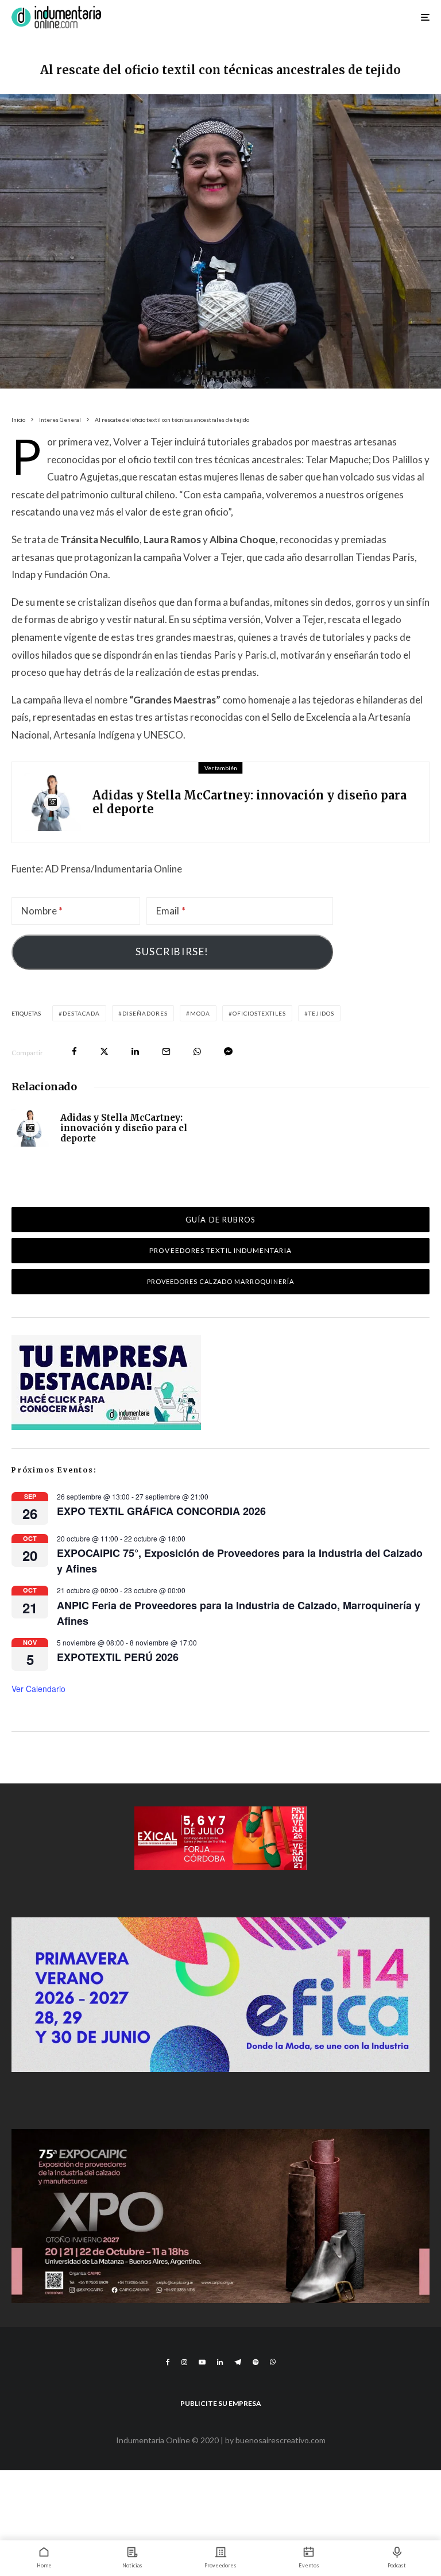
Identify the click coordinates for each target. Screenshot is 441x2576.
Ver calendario (38, 1689)
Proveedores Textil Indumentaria (220, 1250)
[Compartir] (74, 1051)
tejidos (321, 1013)
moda (200, 1013)
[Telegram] (238, 2362)
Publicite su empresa (221, 2403)
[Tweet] (104, 1051)
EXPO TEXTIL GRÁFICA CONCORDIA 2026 (161, 1511)
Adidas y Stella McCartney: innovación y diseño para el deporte (249, 802)
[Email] (166, 1051)
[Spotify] (256, 2362)
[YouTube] (202, 2362)
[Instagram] (184, 2362)
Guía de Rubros (220, 1220)
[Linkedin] (220, 2362)
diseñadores (145, 1013)
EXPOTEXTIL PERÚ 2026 (118, 1657)
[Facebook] (168, 2362)
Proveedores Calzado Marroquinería (221, 1281)
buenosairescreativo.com (281, 2440)
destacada (81, 1013)
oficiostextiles (259, 1013)
